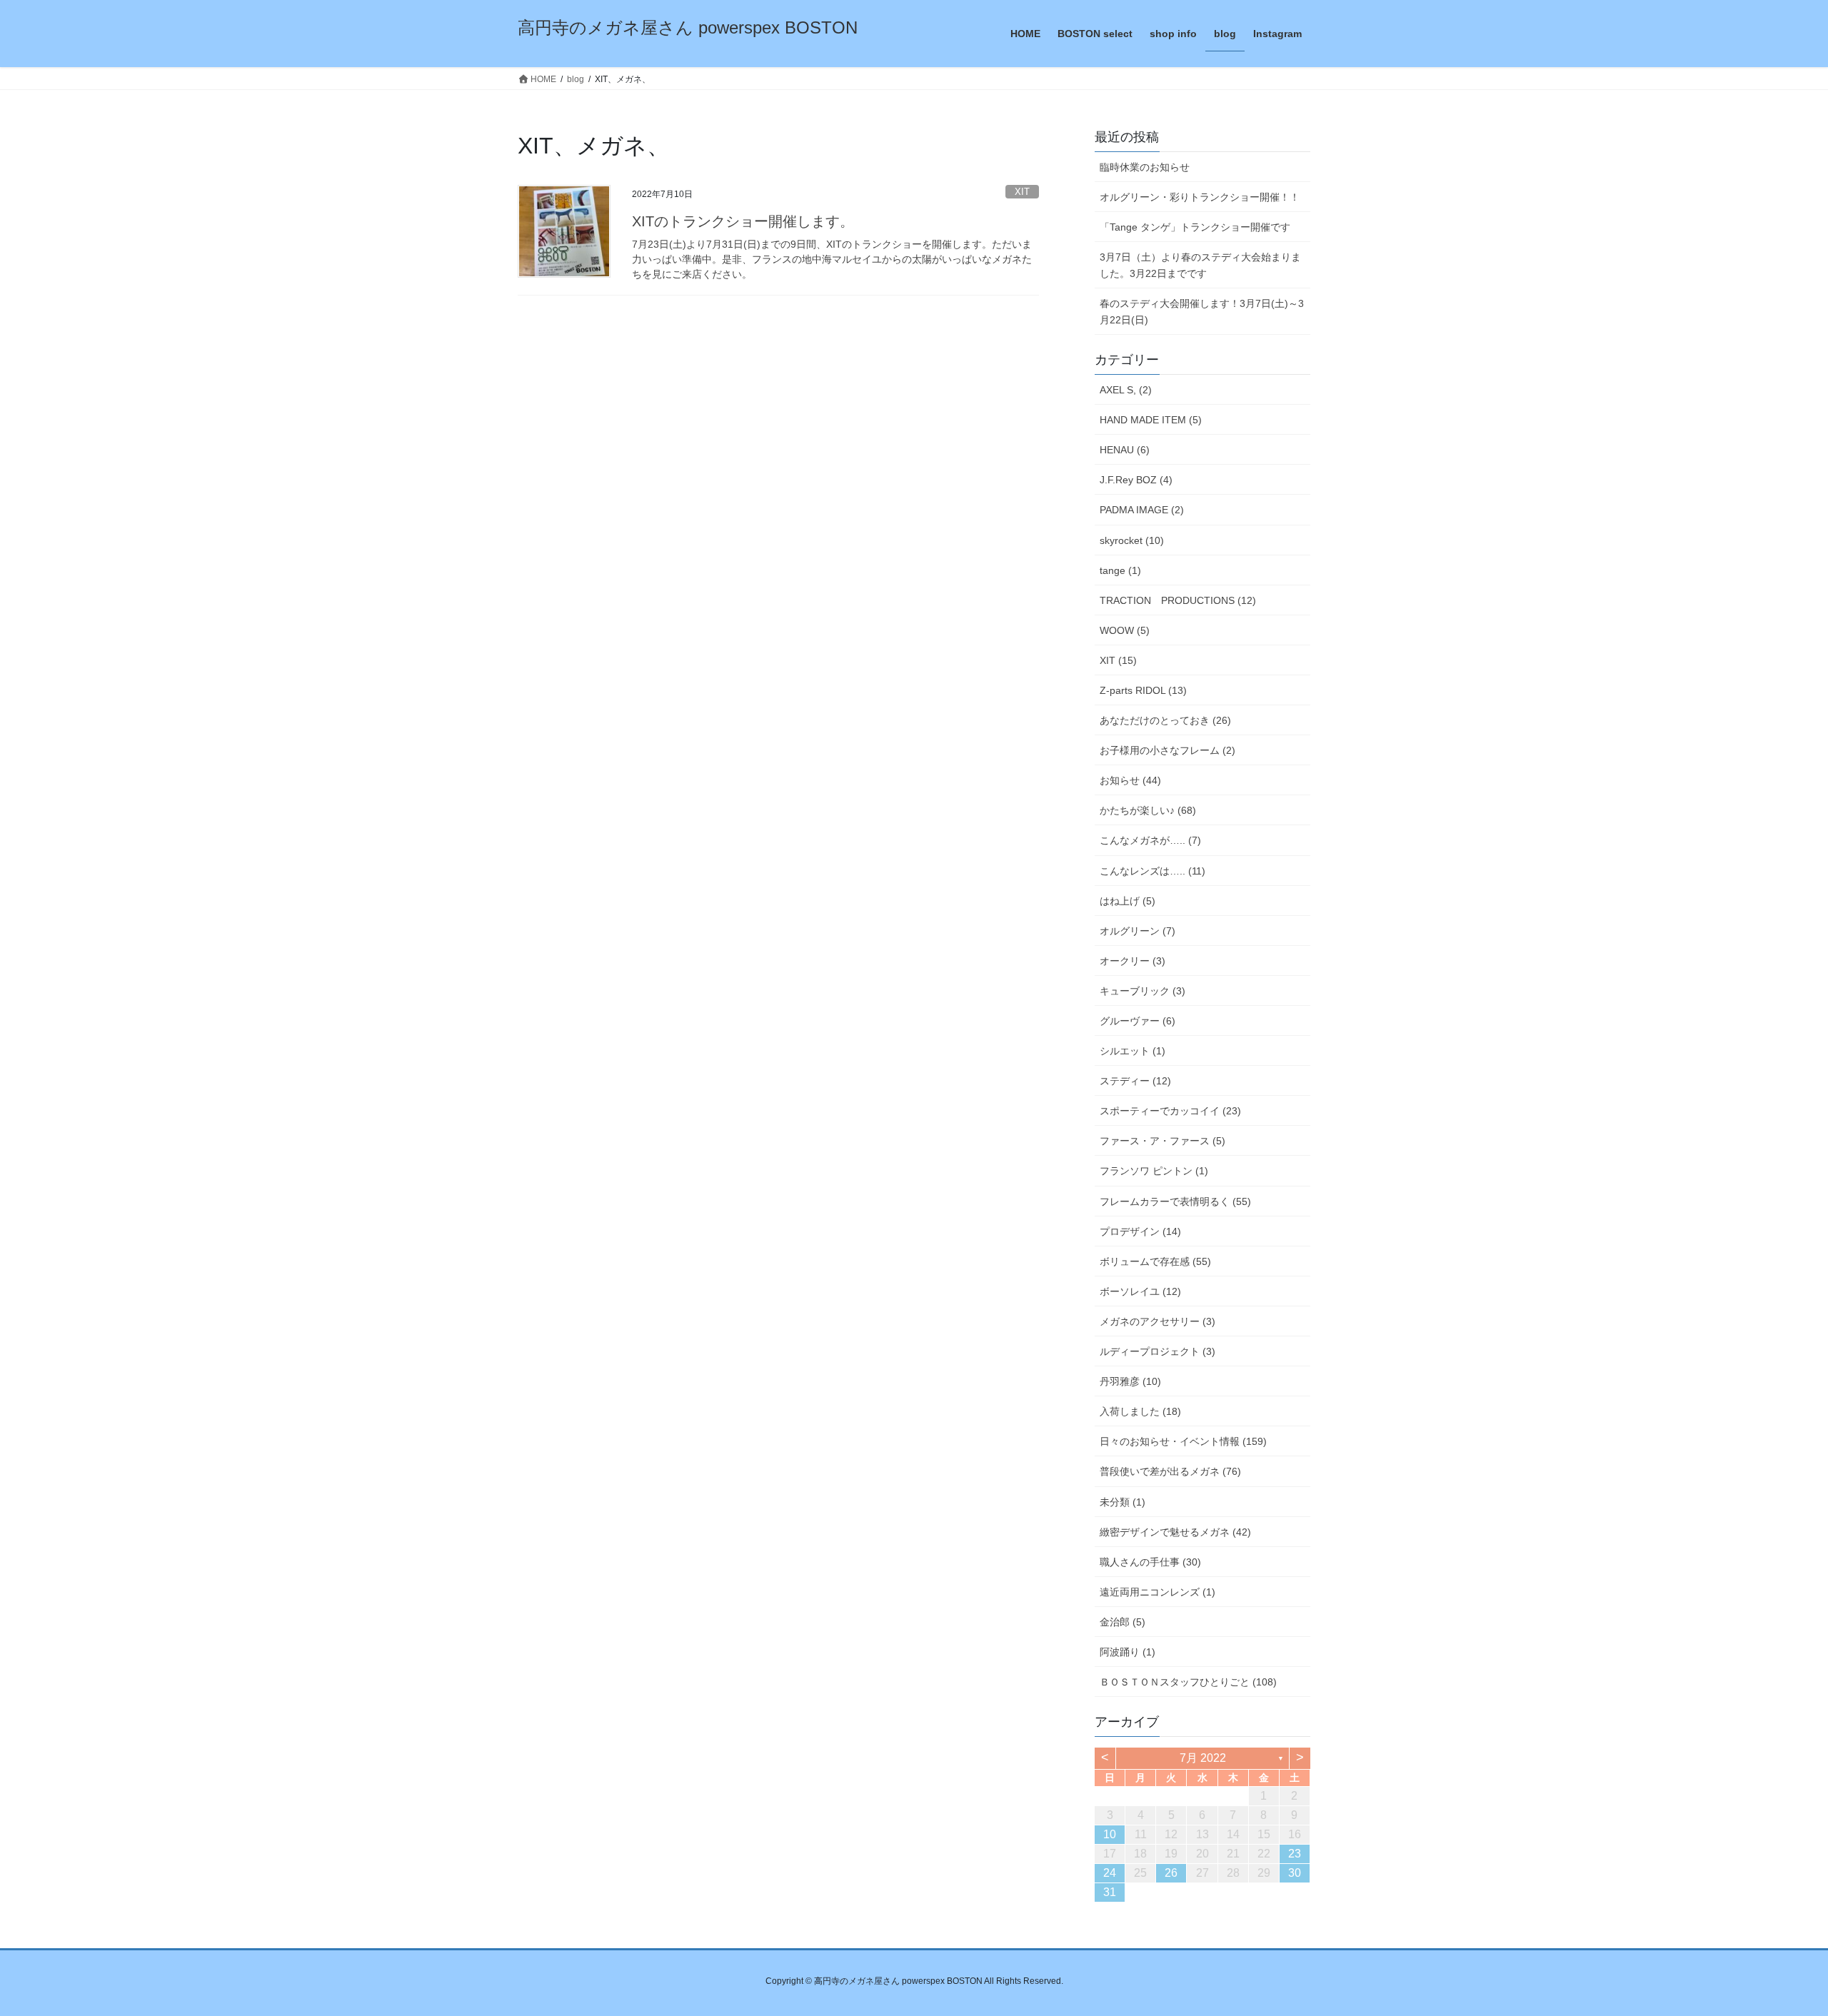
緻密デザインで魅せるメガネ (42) (1175, 1532)
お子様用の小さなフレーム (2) (1167, 750)
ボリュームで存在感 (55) (1155, 1261)
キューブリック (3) (1142, 991)
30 (1295, 1873)
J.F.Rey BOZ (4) (1136, 480)
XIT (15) (1118, 660)
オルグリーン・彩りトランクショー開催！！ (1200, 197)
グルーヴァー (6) (1138, 1021)
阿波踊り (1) (1128, 1652)
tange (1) (1120, 570)
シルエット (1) (1133, 1051)
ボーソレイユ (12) (1140, 1291)
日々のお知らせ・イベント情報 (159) (1183, 1441)
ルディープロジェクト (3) (1157, 1351)
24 (1110, 1873)
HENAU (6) (1125, 450)
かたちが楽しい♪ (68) (1148, 810)
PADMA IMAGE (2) (1142, 510)
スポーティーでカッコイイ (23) (1170, 1111)
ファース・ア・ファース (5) (1162, 1141)
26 (1171, 1873)
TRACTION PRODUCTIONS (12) (1178, 600)
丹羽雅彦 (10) (1130, 1381)
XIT (1022, 192)
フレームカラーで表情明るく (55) (1175, 1201)
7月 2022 (1203, 1758)
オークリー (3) (1133, 961)
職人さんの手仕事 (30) (1150, 1562)
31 (1110, 1892)
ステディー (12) (1135, 1081)
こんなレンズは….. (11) (1152, 871)
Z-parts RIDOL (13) (1143, 690)
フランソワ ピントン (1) (1154, 1171)
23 (1295, 1854)
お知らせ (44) (1130, 780)
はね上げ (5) (1128, 901)
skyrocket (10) (1132, 540)
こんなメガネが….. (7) (1150, 840)
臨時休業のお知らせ (1145, 167)
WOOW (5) (1125, 630)
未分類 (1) (1123, 1502)
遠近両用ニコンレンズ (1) (1157, 1592)
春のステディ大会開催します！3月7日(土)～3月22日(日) (1202, 312)
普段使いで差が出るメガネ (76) (1170, 1471)
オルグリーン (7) (1138, 931)
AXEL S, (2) (1126, 390)
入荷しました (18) (1140, 1411)
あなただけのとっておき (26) (1165, 720)
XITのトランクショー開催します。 (743, 221)
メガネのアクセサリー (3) (1157, 1321)
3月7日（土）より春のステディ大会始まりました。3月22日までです (1200, 265)
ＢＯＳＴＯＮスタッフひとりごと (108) (1188, 1682)
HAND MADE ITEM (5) (1151, 420)
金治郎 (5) (1123, 1622)
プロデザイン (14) (1140, 1231)
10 (1110, 1834)
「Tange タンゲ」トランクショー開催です (1195, 227)
